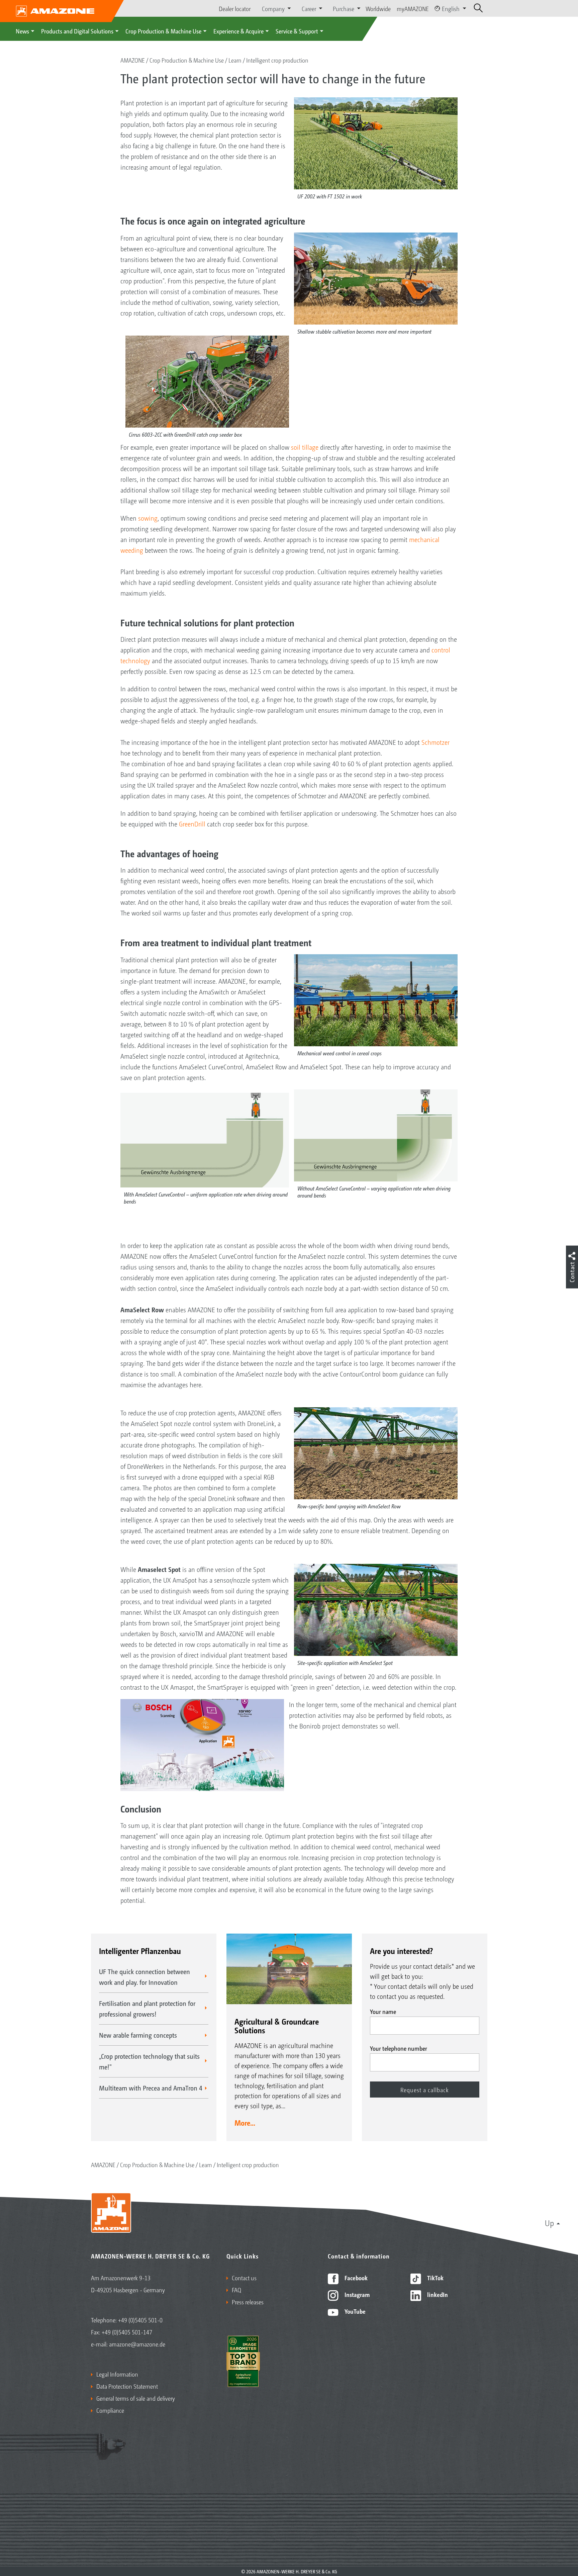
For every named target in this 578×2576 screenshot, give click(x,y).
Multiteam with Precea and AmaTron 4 (151, 2088)
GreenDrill (193, 824)
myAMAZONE (413, 8)
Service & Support (297, 31)
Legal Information (117, 2374)
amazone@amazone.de (137, 2344)
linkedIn (437, 2294)
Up (549, 2223)
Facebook (355, 2278)
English (451, 8)
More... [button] (245, 2123)
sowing (148, 518)
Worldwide (378, 8)
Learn (235, 60)
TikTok (435, 2278)
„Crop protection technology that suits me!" (149, 2061)
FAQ (236, 2290)
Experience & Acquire (238, 31)
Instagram (356, 2294)
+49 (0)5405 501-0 (140, 2320)
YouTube (354, 2311)
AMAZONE (133, 60)
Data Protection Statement (127, 2386)
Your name (383, 2011)
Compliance (110, 2410)
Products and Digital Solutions (77, 31)
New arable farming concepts (138, 2035)
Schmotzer (436, 742)
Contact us (244, 2278)
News (22, 31)
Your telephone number (399, 2048)
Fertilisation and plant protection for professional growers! (147, 2009)
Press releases (248, 2302)
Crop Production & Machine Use (163, 31)
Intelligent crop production (277, 60)
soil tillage (306, 447)
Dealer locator (235, 8)
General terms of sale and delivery (136, 2398)
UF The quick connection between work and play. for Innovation (144, 1977)
